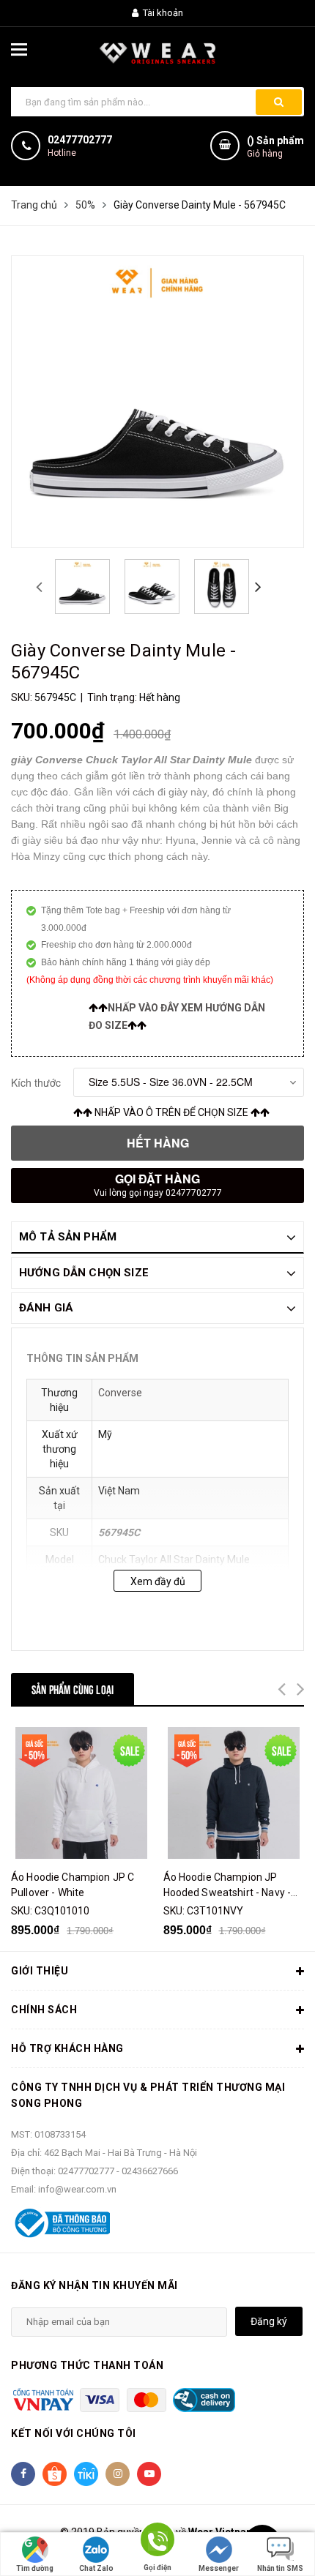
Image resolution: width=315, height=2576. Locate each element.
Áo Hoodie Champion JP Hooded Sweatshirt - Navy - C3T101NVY (227, 1886)
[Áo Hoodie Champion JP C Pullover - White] (82, 1793)
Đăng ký (269, 2321)
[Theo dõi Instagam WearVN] (118, 2474)
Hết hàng (158, 1143)
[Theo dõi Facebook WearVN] (23, 2474)
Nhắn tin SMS (280, 2568)
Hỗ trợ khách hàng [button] (67, 2048)
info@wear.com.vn (77, 2189)
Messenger (219, 2568)
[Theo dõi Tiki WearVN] (86, 2474)
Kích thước (36, 1082)
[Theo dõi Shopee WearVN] (55, 2474)
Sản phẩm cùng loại (73, 1689)
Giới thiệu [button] (40, 1971)
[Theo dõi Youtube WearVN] (149, 2474)
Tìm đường (35, 2568)
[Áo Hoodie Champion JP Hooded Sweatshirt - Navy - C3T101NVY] (234, 1793)
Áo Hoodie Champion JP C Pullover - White (73, 1885)
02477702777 (80, 140)
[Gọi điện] (157, 2542)
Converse (120, 1393)
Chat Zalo (96, 2568)
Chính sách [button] (44, 2010)
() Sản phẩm (275, 147)
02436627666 (150, 2171)
